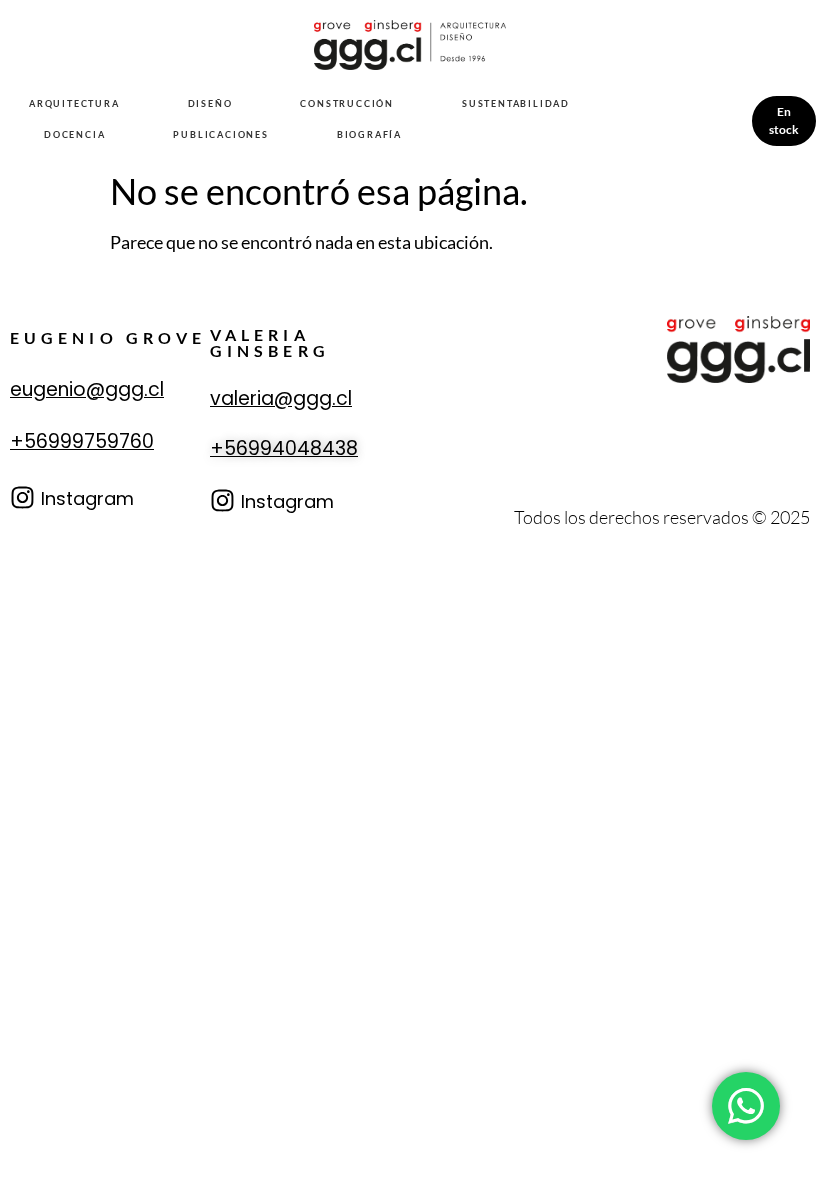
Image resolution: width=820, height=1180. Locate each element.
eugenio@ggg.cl (87, 389)
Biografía (369, 134)
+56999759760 (82, 441)
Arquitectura (74, 103)
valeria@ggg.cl (281, 398)
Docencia (74, 134)
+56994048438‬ (284, 448)
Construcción (347, 103)
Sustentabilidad (516, 103)
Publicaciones (220, 134)
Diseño (210, 103)
